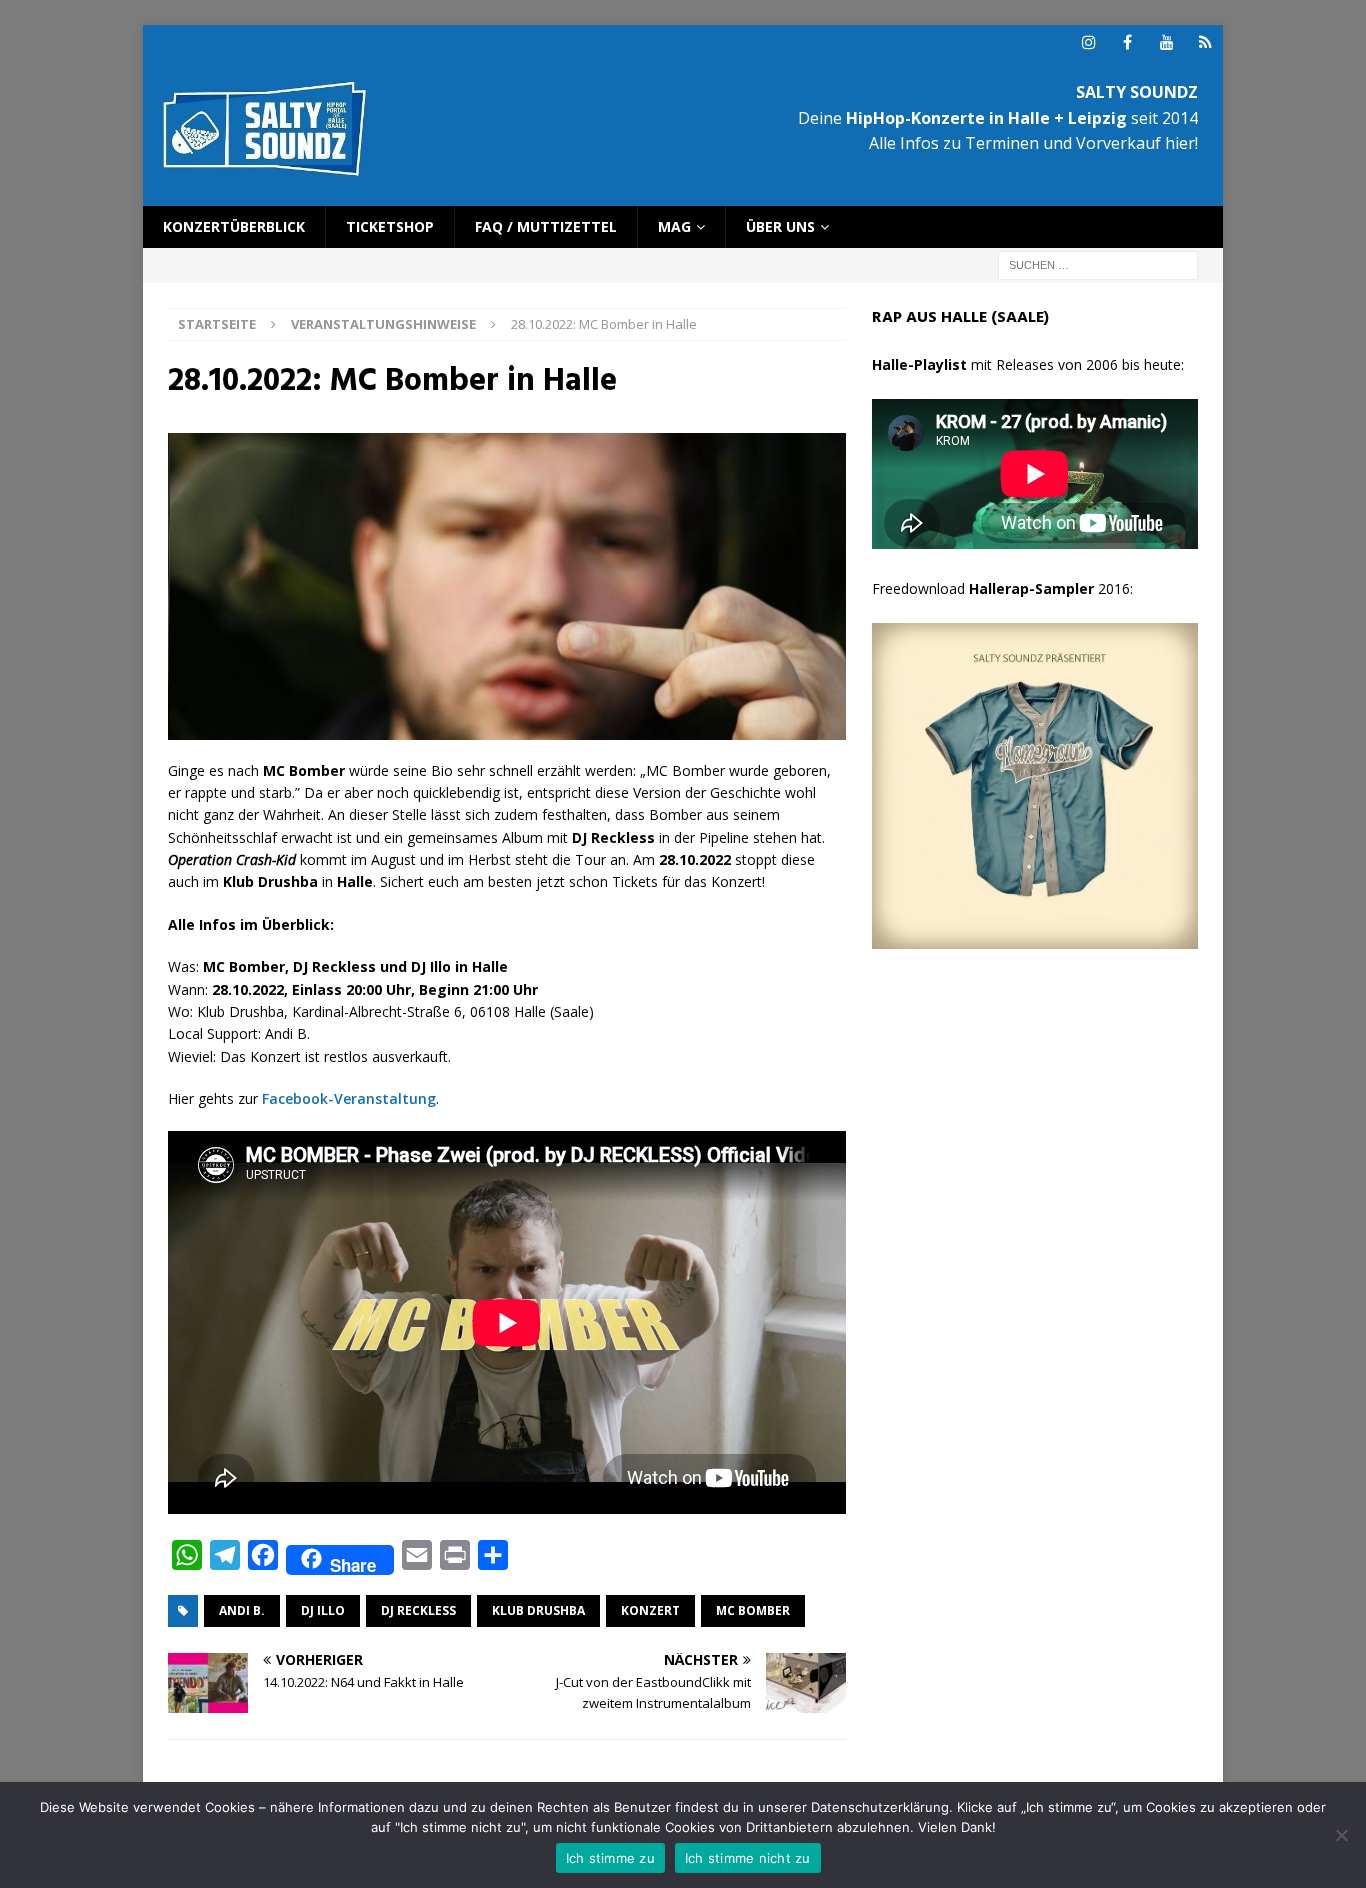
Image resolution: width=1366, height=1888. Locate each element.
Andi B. (242, 1610)
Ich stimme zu (610, 1858)
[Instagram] (1088, 42)
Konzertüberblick (234, 226)
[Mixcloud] (1205, 42)
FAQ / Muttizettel (546, 226)
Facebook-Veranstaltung (349, 1098)
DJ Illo (323, 1610)
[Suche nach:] (1098, 264)
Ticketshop (390, 226)
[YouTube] (1166, 42)
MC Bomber (753, 1610)
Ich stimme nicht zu (748, 1858)
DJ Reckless (418, 1610)
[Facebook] (1127, 42)
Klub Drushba (538, 1610)
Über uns (780, 226)
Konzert (650, 1610)
